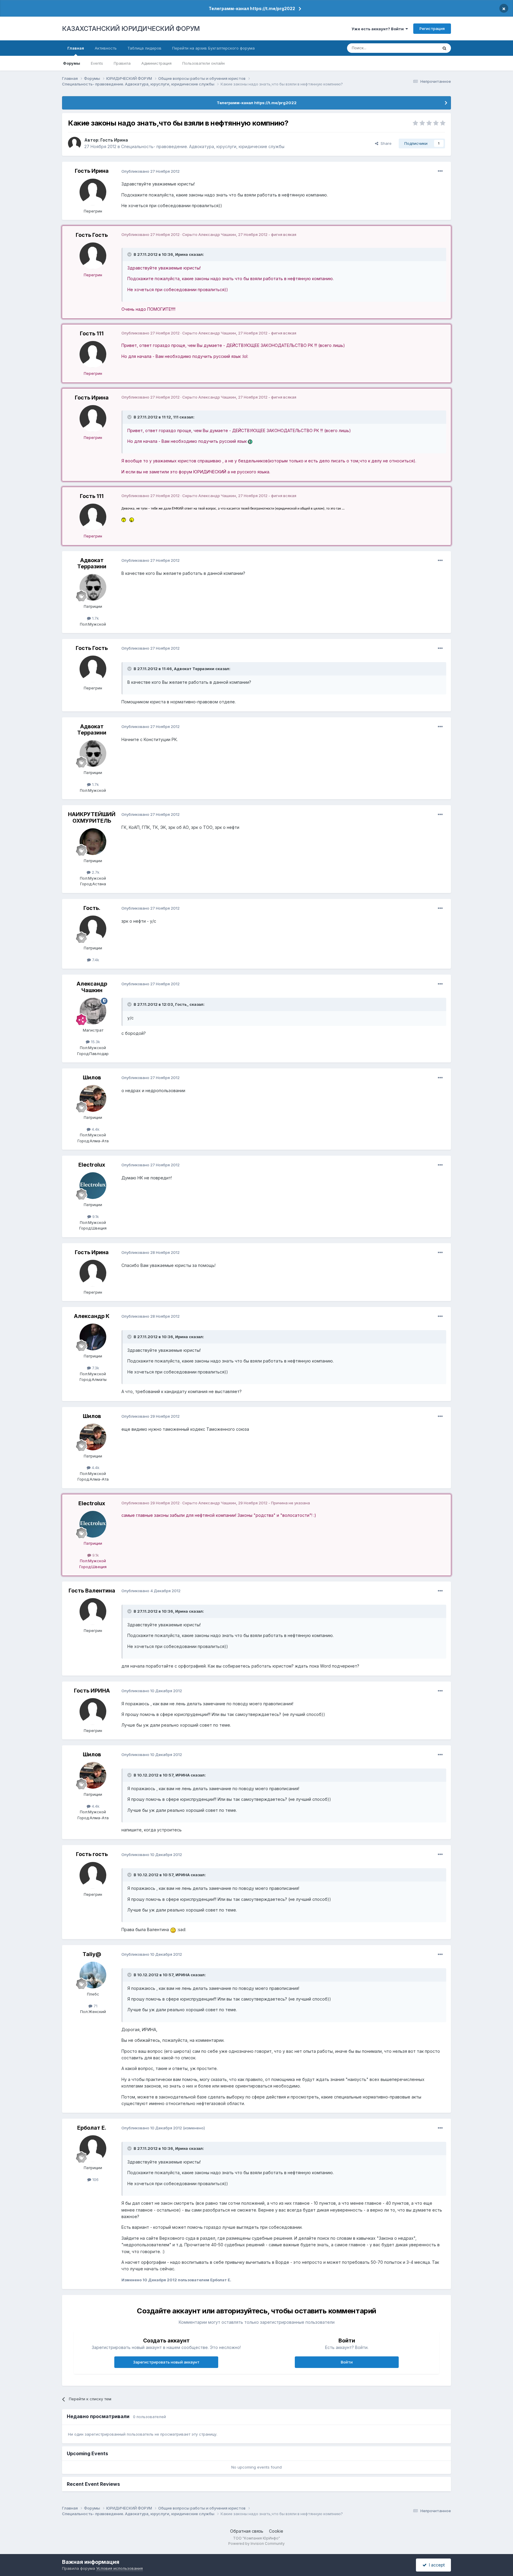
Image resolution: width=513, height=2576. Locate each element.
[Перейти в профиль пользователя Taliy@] (93, 1975)
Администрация (156, 63)
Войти (347, 2362)
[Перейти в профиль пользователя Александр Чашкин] (93, 1011)
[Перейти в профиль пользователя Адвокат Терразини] (93, 587)
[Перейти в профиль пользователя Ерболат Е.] (93, 2149)
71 (95, 2006)
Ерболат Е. (92, 2128)
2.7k (95, 872)
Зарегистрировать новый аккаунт (166, 2362)
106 (95, 2180)
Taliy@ (92, 1954)
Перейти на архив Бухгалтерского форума (213, 48)
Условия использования (119, 2568)
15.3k (95, 1042)
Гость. (92, 908)
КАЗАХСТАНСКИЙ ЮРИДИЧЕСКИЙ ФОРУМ (131, 28)
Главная (76, 48)
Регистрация (432, 28)
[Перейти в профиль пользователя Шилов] (93, 1098)
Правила (122, 63)
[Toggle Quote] (130, 254)
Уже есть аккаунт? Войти (379, 29)
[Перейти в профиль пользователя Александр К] (93, 1337)
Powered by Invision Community (256, 2544)
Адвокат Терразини (92, 563)
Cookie (276, 2531)
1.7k (95, 618)
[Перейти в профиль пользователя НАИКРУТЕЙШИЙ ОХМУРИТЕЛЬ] (93, 842)
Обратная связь (247, 2531)
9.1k (95, 1216)
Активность (106, 48)
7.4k (95, 960)
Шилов (92, 1077)
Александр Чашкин (92, 987)
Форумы (72, 63)
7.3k (95, 1368)
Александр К (92, 1316)
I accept (436, 2565)
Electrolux (92, 1165)
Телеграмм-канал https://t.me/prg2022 (252, 8)
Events (97, 63)
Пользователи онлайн (204, 63)
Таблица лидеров (144, 48)
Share (385, 143)
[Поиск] (444, 48)
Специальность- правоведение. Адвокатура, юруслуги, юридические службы (203, 146)
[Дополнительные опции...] (440, 171)
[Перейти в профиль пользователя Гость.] (93, 929)
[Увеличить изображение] (250, 441)
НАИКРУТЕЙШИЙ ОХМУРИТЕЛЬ (92, 817)
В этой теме (419, 48)
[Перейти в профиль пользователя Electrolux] (93, 1186)
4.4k (95, 1129)
